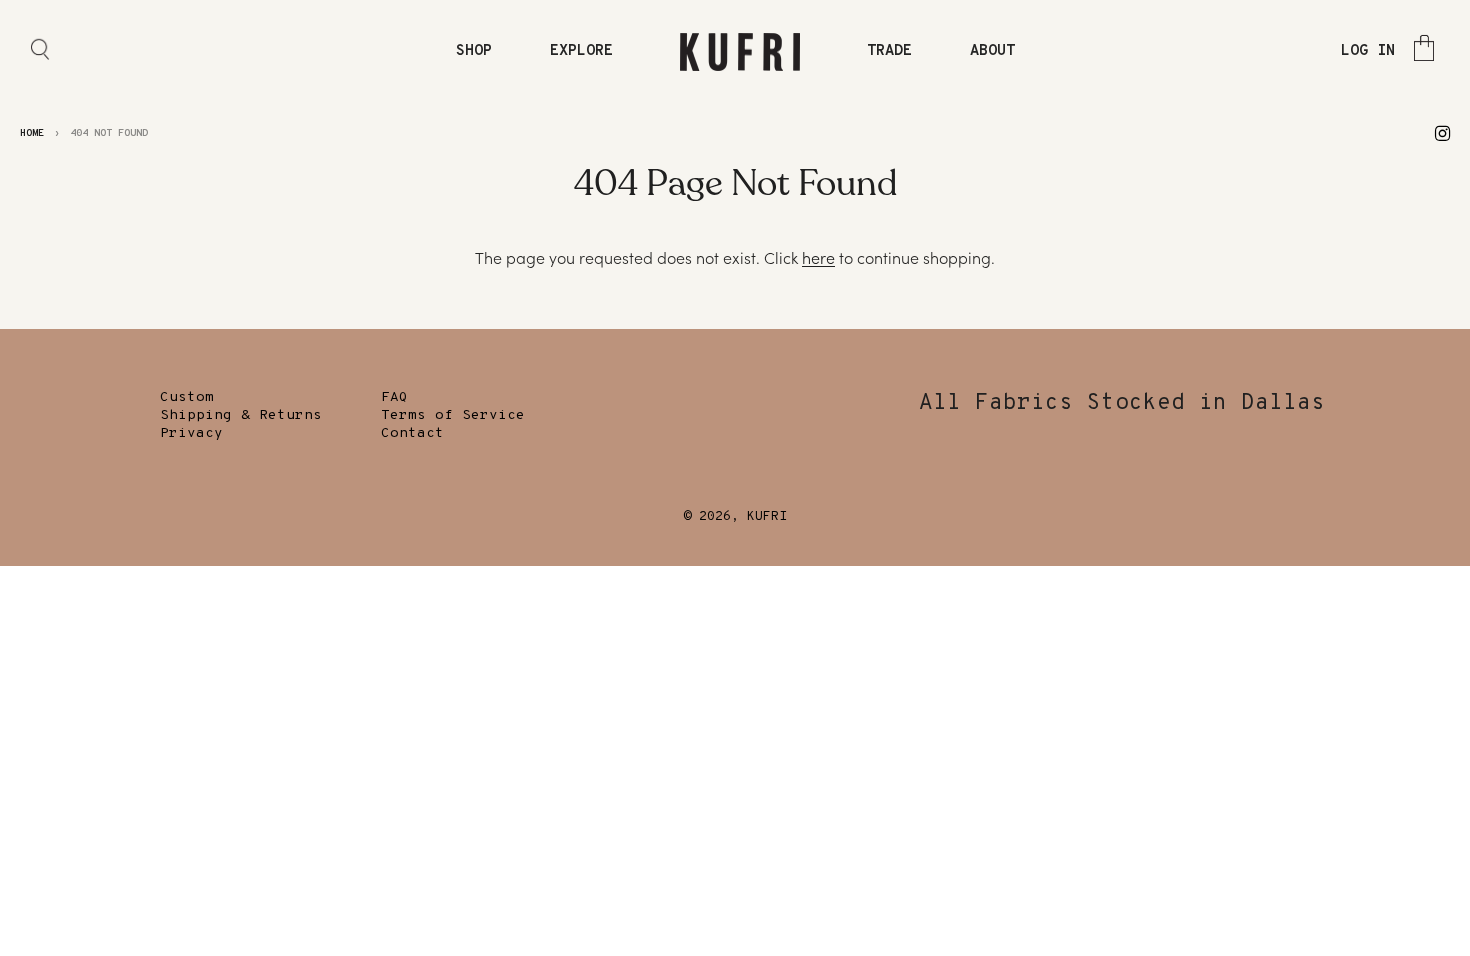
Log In (1368, 51)
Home (32, 133)
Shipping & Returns (241, 415)
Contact (412, 433)
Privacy (191, 433)
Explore (581, 51)
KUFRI (767, 517)
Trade (889, 51)
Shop (474, 51)
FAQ (394, 397)
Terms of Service (453, 415)
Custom (187, 397)
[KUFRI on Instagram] (1442, 132)
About (992, 51)
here (818, 258)
